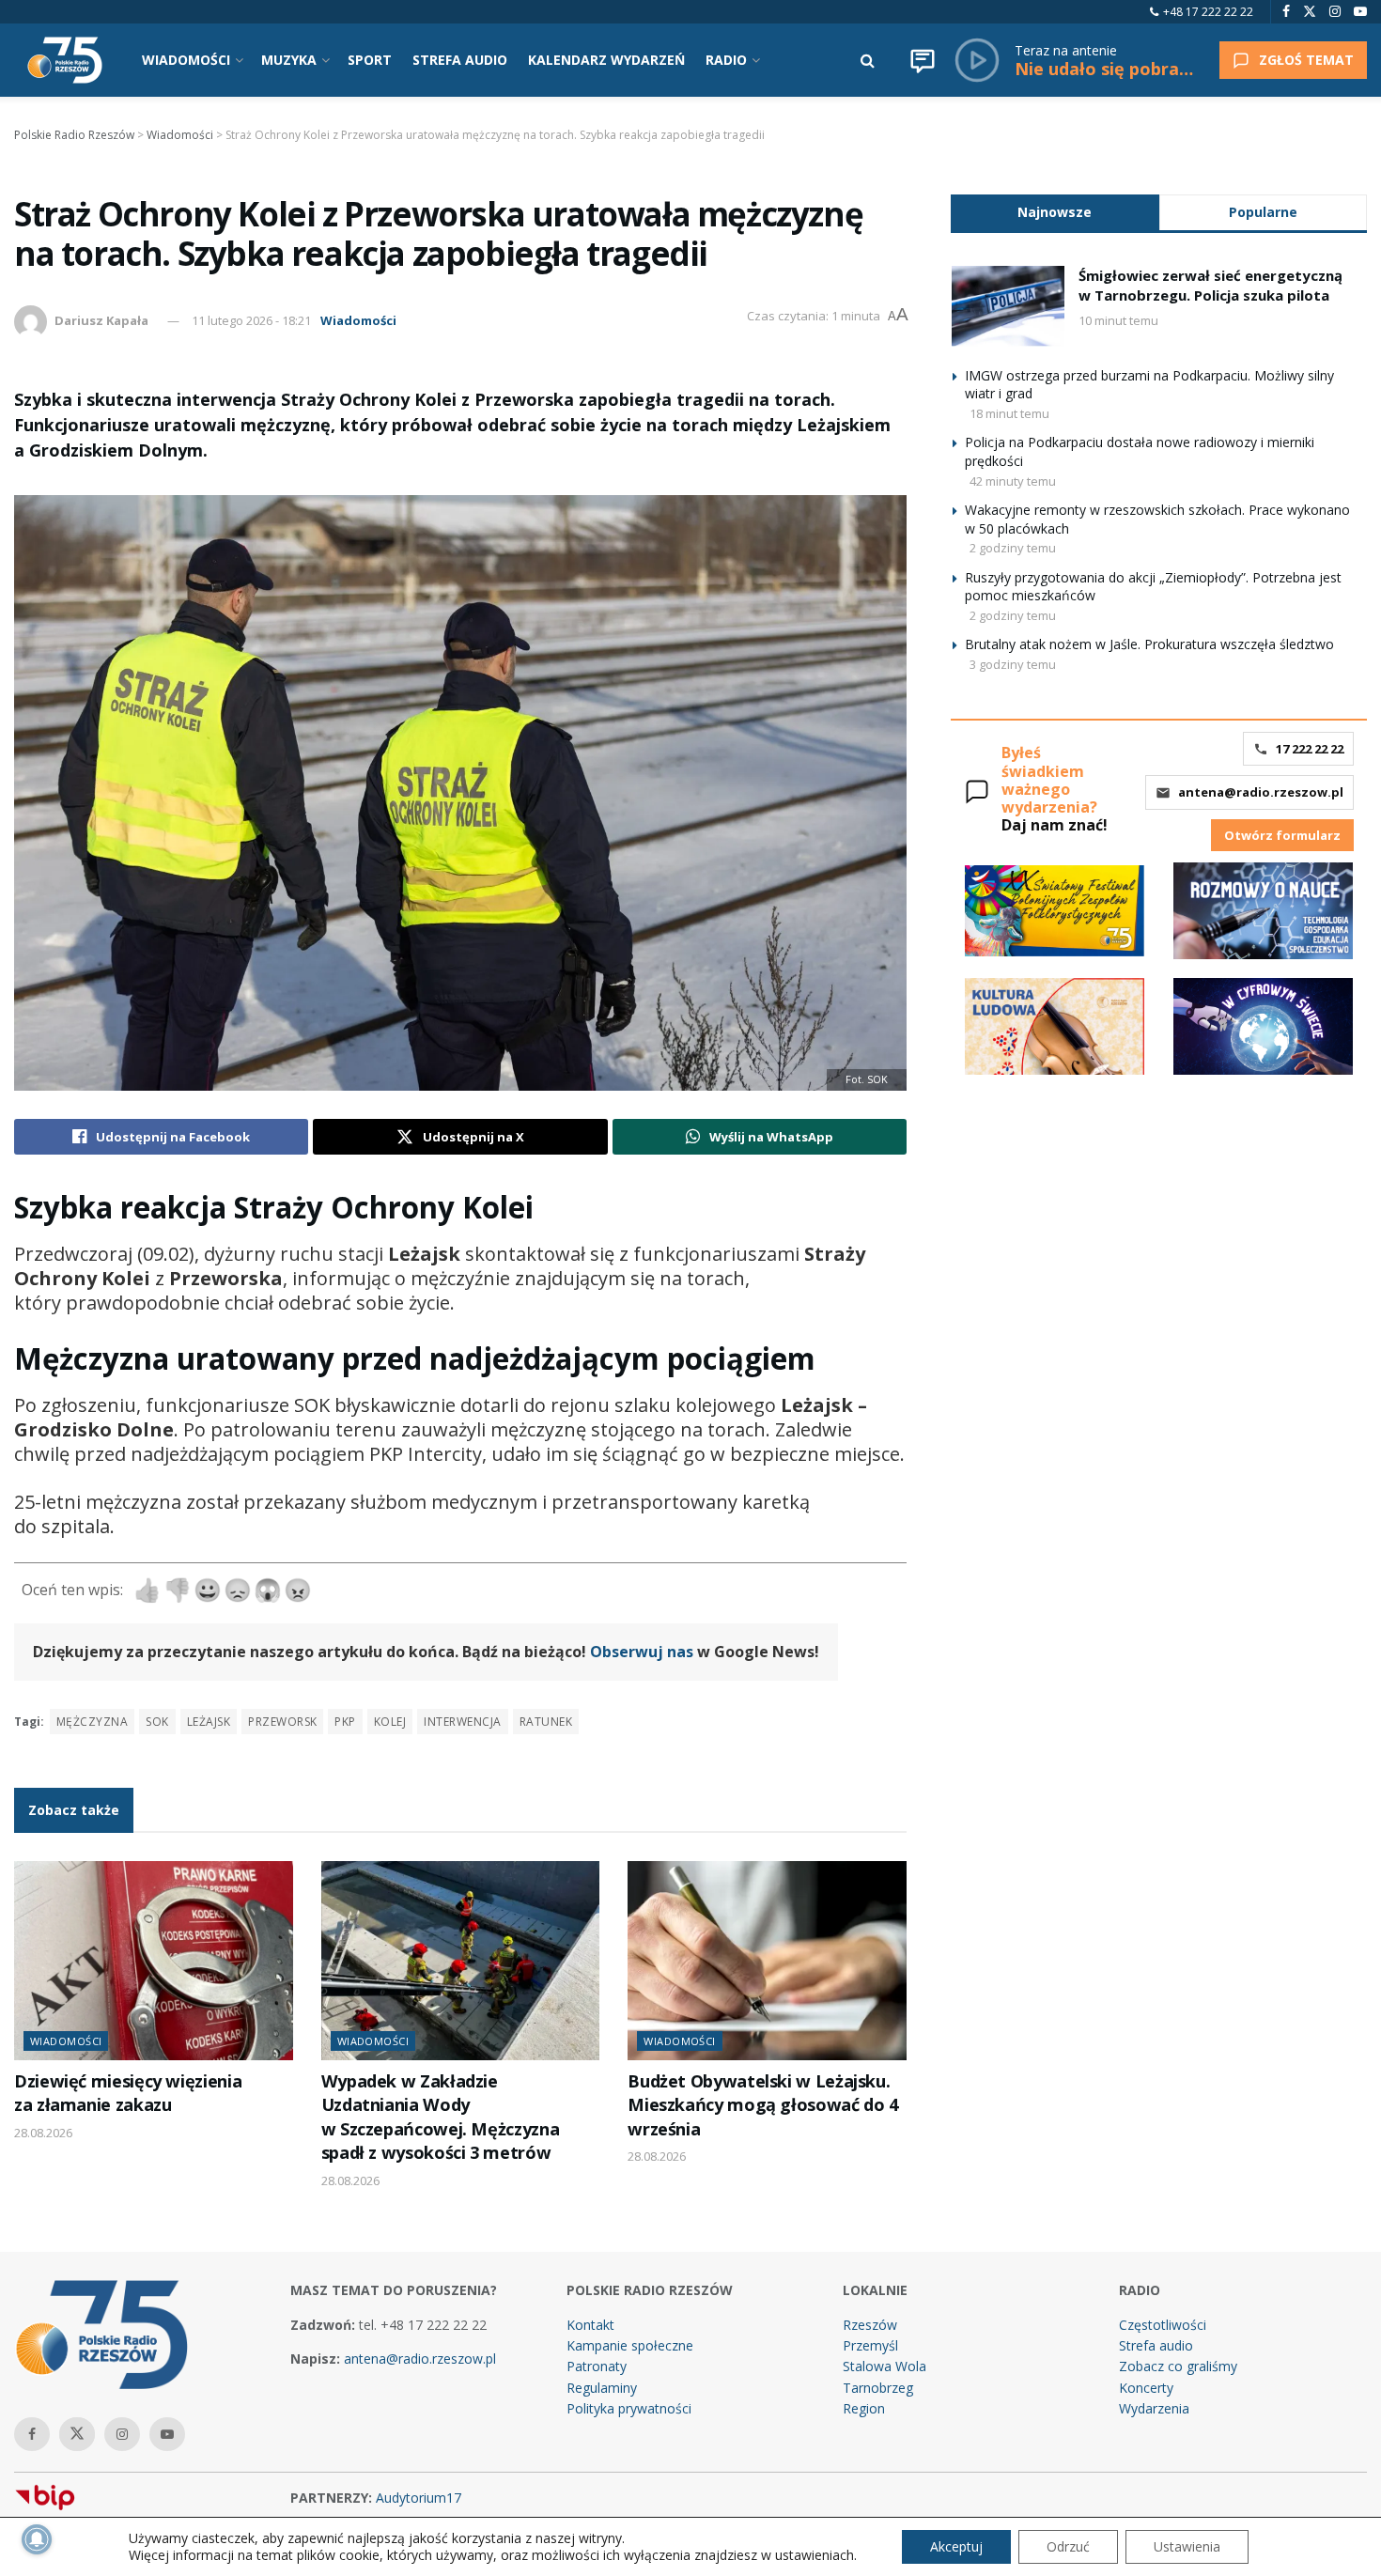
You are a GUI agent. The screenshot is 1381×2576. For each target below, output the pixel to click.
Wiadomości (358, 320)
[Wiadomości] (923, 60)
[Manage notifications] (37, 2539)
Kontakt (590, 2325)
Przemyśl (870, 2345)
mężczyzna (92, 1722)
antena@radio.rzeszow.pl (1261, 792)
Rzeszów (870, 2325)
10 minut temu (1118, 320)
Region (864, 2408)
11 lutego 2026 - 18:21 (251, 320)
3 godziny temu (1013, 664)
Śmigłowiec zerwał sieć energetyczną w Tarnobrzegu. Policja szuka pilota (1210, 285)
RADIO (726, 60)
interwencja (462, 1722)
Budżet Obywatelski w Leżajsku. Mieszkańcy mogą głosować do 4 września (762, 2105)
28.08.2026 (43, 2133)
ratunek (546, 1722)
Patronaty (597, 2366)
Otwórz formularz (1282, 835)
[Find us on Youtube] (1360, 12)
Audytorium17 (419, 2498)
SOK (157, 1722)
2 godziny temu (1013, 548)
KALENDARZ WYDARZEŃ (606, 60)
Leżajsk (209, 1722)
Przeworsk (282, 1722)
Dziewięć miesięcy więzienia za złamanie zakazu (128, 2093)
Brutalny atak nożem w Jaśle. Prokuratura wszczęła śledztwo (1149, 644)
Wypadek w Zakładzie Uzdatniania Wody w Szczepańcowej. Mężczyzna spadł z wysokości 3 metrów (441, 2117)
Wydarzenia (1154, 2408)
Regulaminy (602, 2388)
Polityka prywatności (629, 2408)
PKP (345, 1722)
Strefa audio (1156, 2345)
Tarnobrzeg (878, 2388)
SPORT (370, 60)
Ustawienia (1187, 2546)
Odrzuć (1068, 2546)
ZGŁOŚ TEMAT (1306, 60)
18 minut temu (1009, 413)
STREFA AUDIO (460, 60)
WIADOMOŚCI (186, 60)
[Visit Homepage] (65, 60)
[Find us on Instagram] (1335, 12)
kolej (390, 1722)
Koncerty (1146, 2388)
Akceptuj (956, 2546)
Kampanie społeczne (630, 2345)
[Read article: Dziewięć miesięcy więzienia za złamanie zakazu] (154, 1961)
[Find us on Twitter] (1310, 12)
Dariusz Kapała (101, 320)
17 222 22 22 (1310, 749)
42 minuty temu (1013, 481)
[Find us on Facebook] (1286, 12)
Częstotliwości (1163, 2325)
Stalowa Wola (884, 2366)
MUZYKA (289, 60)
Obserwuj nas (642, 1652)
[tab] (1055, 212)
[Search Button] (868, 60)
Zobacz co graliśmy (1178, 2366)
